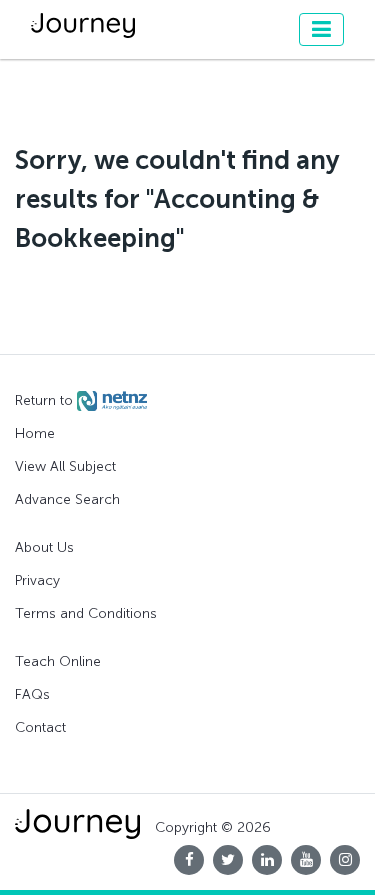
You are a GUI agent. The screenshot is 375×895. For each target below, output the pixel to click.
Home (35, 433)
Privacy (37, 580)
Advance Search (67, 499)
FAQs (32, 694)
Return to (46, 400)
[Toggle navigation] (321, 29)
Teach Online (58, 661)
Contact (40, 727)
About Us (44, 547)
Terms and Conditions (86, 613)
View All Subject (65, 466)
